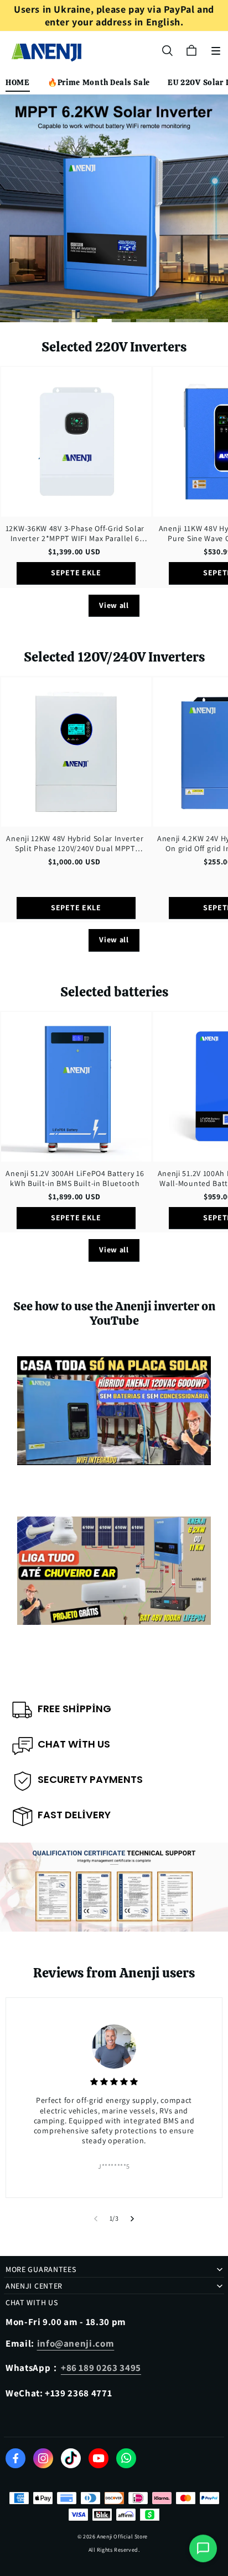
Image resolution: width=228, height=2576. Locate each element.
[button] (216, 51)
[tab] (37, 321)
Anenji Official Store (122, 2536)
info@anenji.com (76, 2343)
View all (114, 605)
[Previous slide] (95, 2218)
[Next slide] (133, 2218)
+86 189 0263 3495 (101, 2368)
